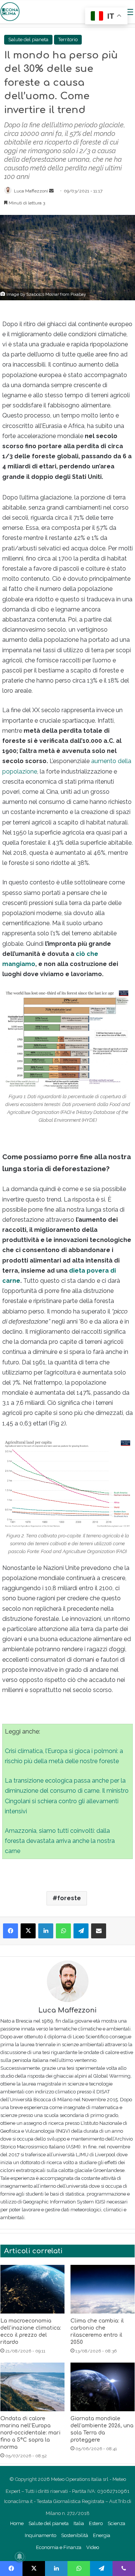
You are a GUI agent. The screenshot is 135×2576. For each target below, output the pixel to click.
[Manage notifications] (19, 2557)
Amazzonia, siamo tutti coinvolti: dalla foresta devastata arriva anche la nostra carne (60, 1841)
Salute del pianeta (28, 40)
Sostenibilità (75, 2535)
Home (17, 2523)
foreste (69, 1898)
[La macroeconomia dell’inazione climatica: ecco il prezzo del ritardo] (32, 2289)
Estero (96, 2523)
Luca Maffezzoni (31, 191)
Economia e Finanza (59, 2547)
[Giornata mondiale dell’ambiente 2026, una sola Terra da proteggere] (103, 2387)
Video (93, 2547)
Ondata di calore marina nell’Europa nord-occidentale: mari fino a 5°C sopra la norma (30, 2433)
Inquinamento (40, 2535)
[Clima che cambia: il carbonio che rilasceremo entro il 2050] (103, 2289)
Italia (79, 2523)
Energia (102, 2535)
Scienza (116, 2523)
